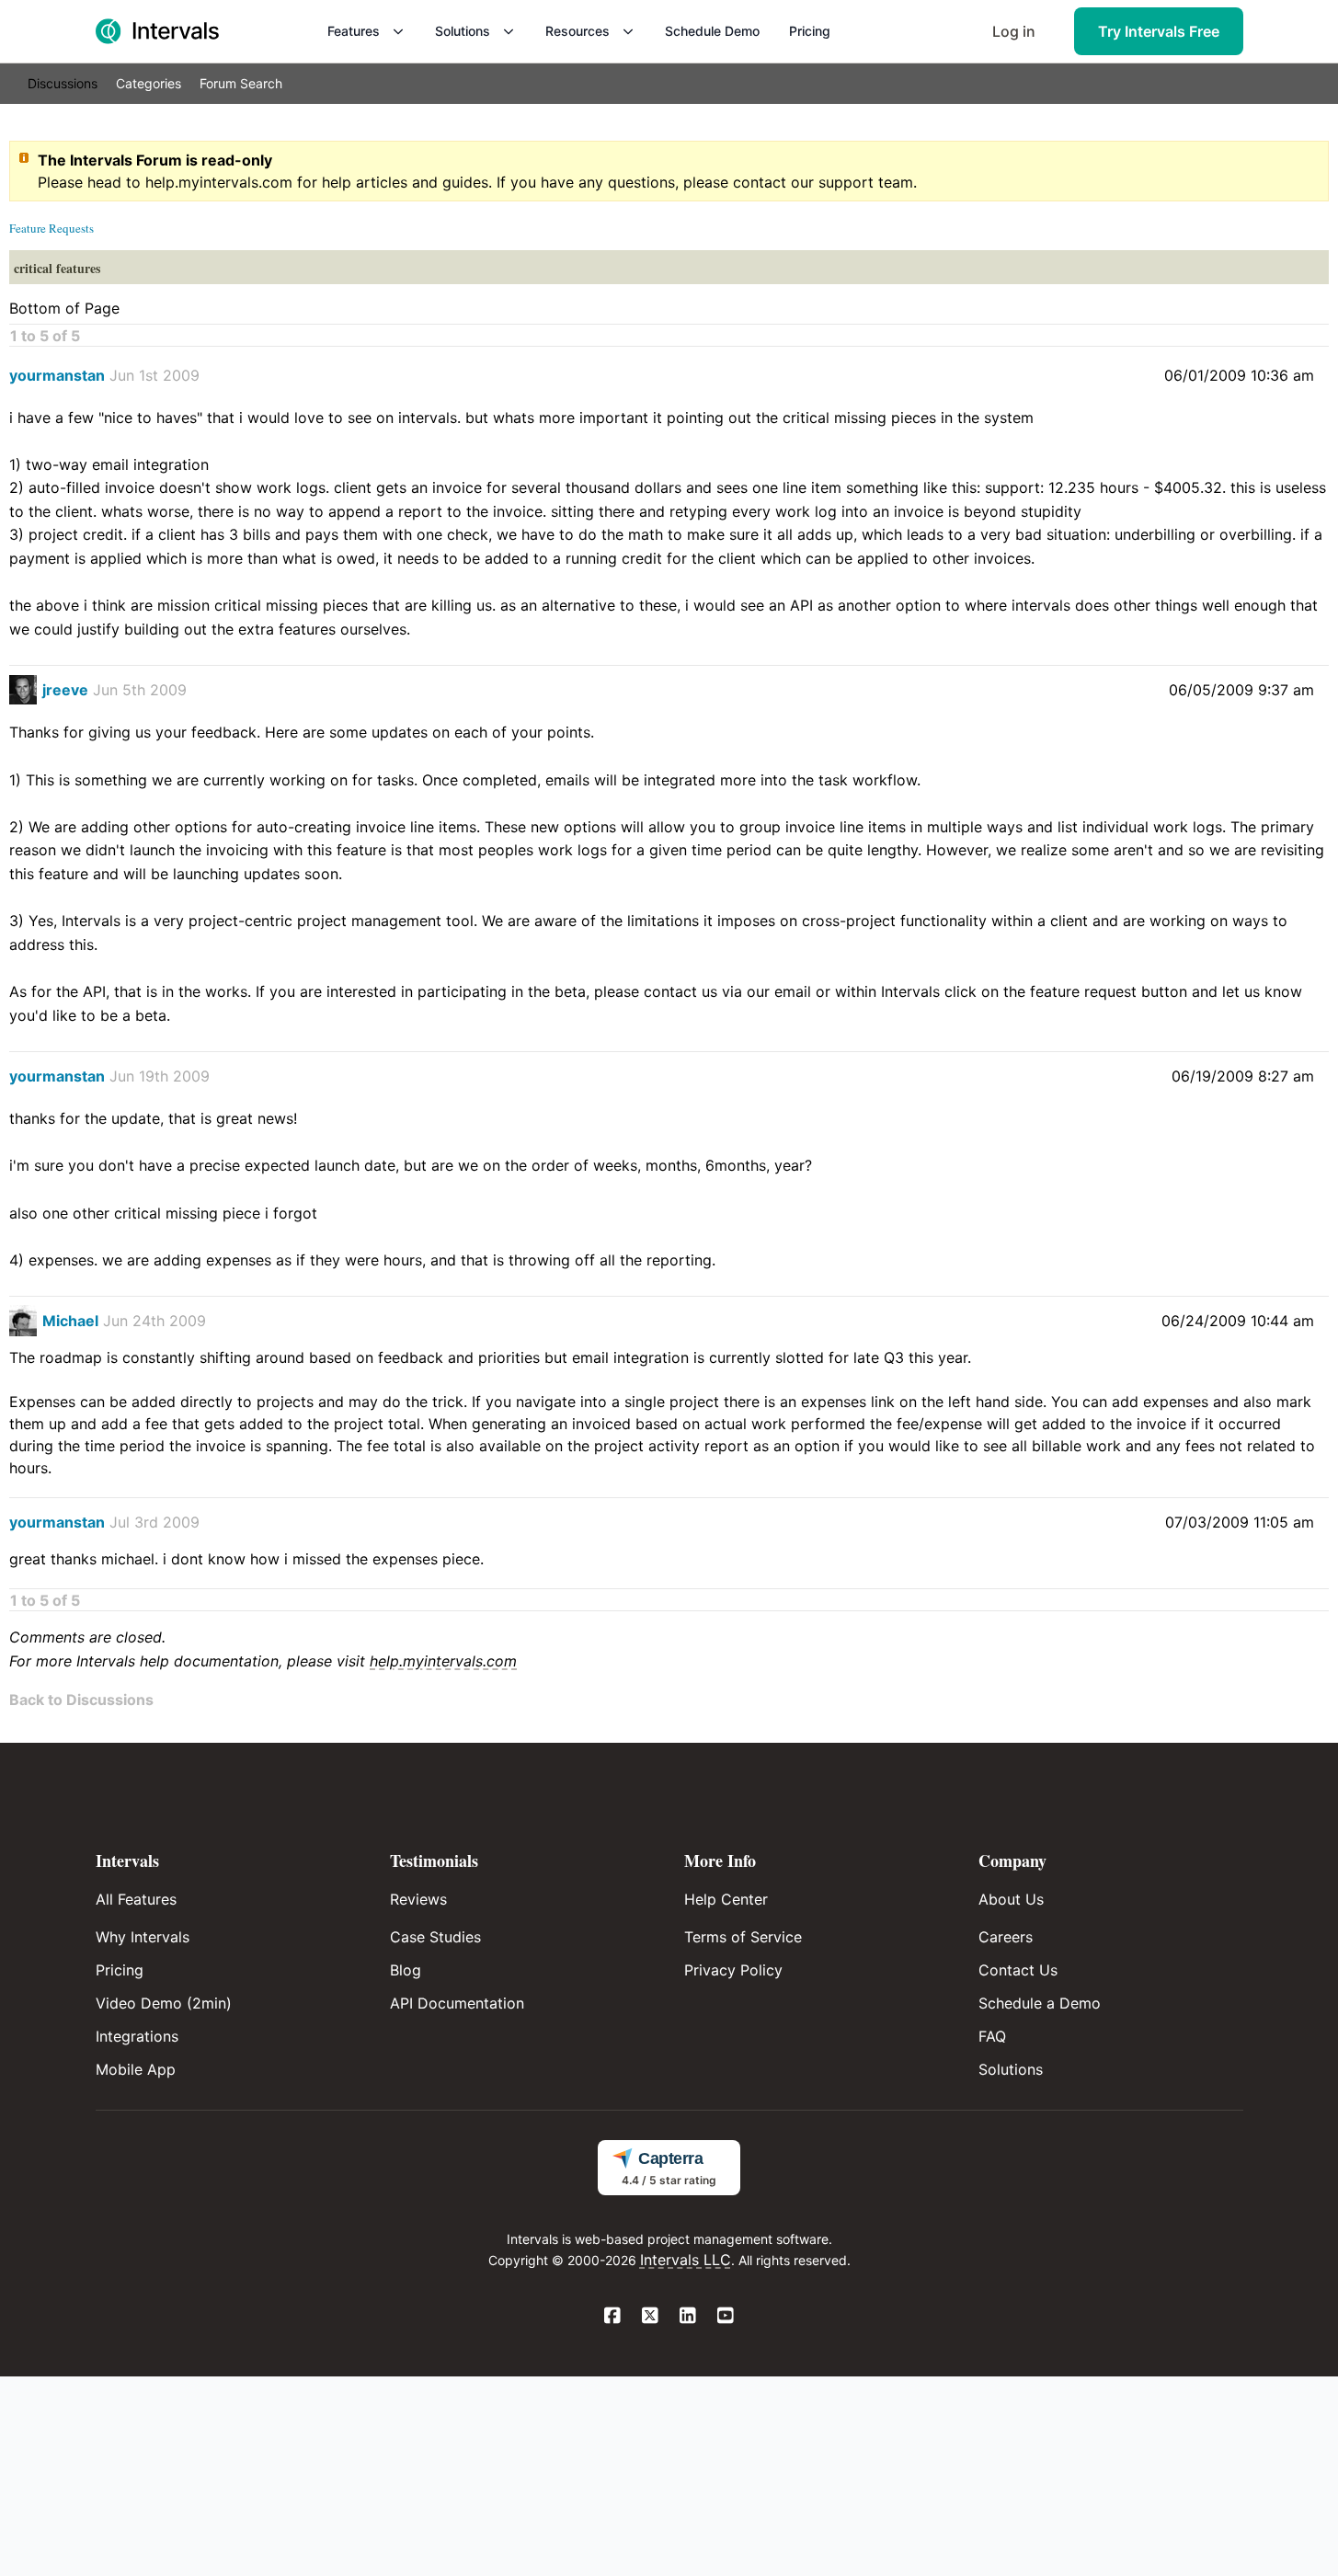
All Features (136, 1899)
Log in (1014, 31)
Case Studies (435, 1937)
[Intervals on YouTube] (726, 2317)
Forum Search (241, 83)
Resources (578, 31)
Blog (406, 1970)
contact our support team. (825, 182)
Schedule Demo (712, 31)
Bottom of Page (64, 308)
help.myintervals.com (219, 182)
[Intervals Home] (157, 31)
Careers (1006, 1937)
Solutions (463, 31)
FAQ (992, 2036)
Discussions (63, 83)
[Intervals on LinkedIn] (688, 2317)
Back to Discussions (81, 1700)
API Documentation (457, 2003)
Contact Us (1018, 1970)
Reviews (418, 1899)
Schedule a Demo (1040, 2003)
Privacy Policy (733, 1970)
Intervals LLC (686, 2260)
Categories (149, 83)
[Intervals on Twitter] (651, 2317)
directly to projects (247, 1402)
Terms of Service (743, 1937)
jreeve (65, 690)
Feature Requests (51, 228)
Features (354, 31)
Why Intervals (143, 1937)
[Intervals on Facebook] (613, 2317)
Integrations (137, 2036)
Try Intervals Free (1159, 31)
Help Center (726, 1899)
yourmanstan (57, 375)
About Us (1011, 1899)
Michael (70, 1321)
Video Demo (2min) (164, 2003)
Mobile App (136, 2069)
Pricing (810, 31)
